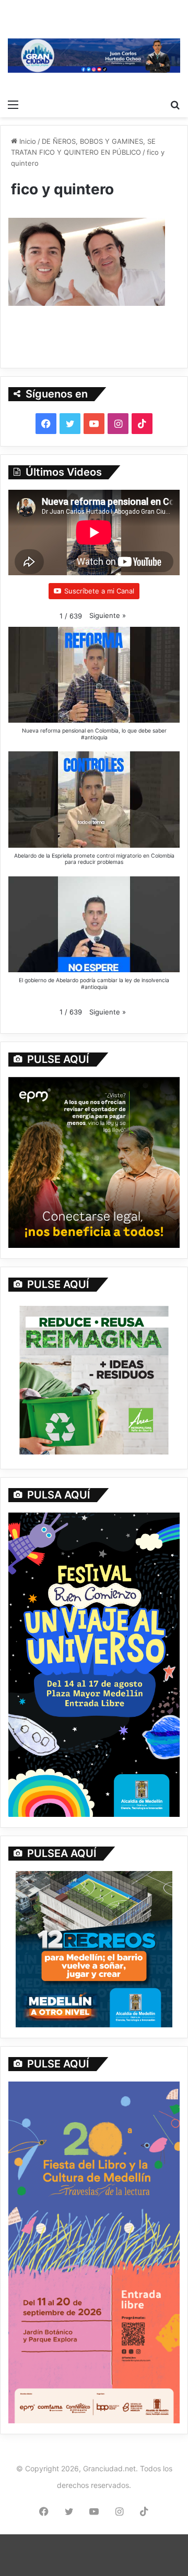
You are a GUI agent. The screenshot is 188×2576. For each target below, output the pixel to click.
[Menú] (13, 104)
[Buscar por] (175, 104)
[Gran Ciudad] (94, 55)
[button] (108, 616)
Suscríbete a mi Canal (99, 591)
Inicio (27, 141)
